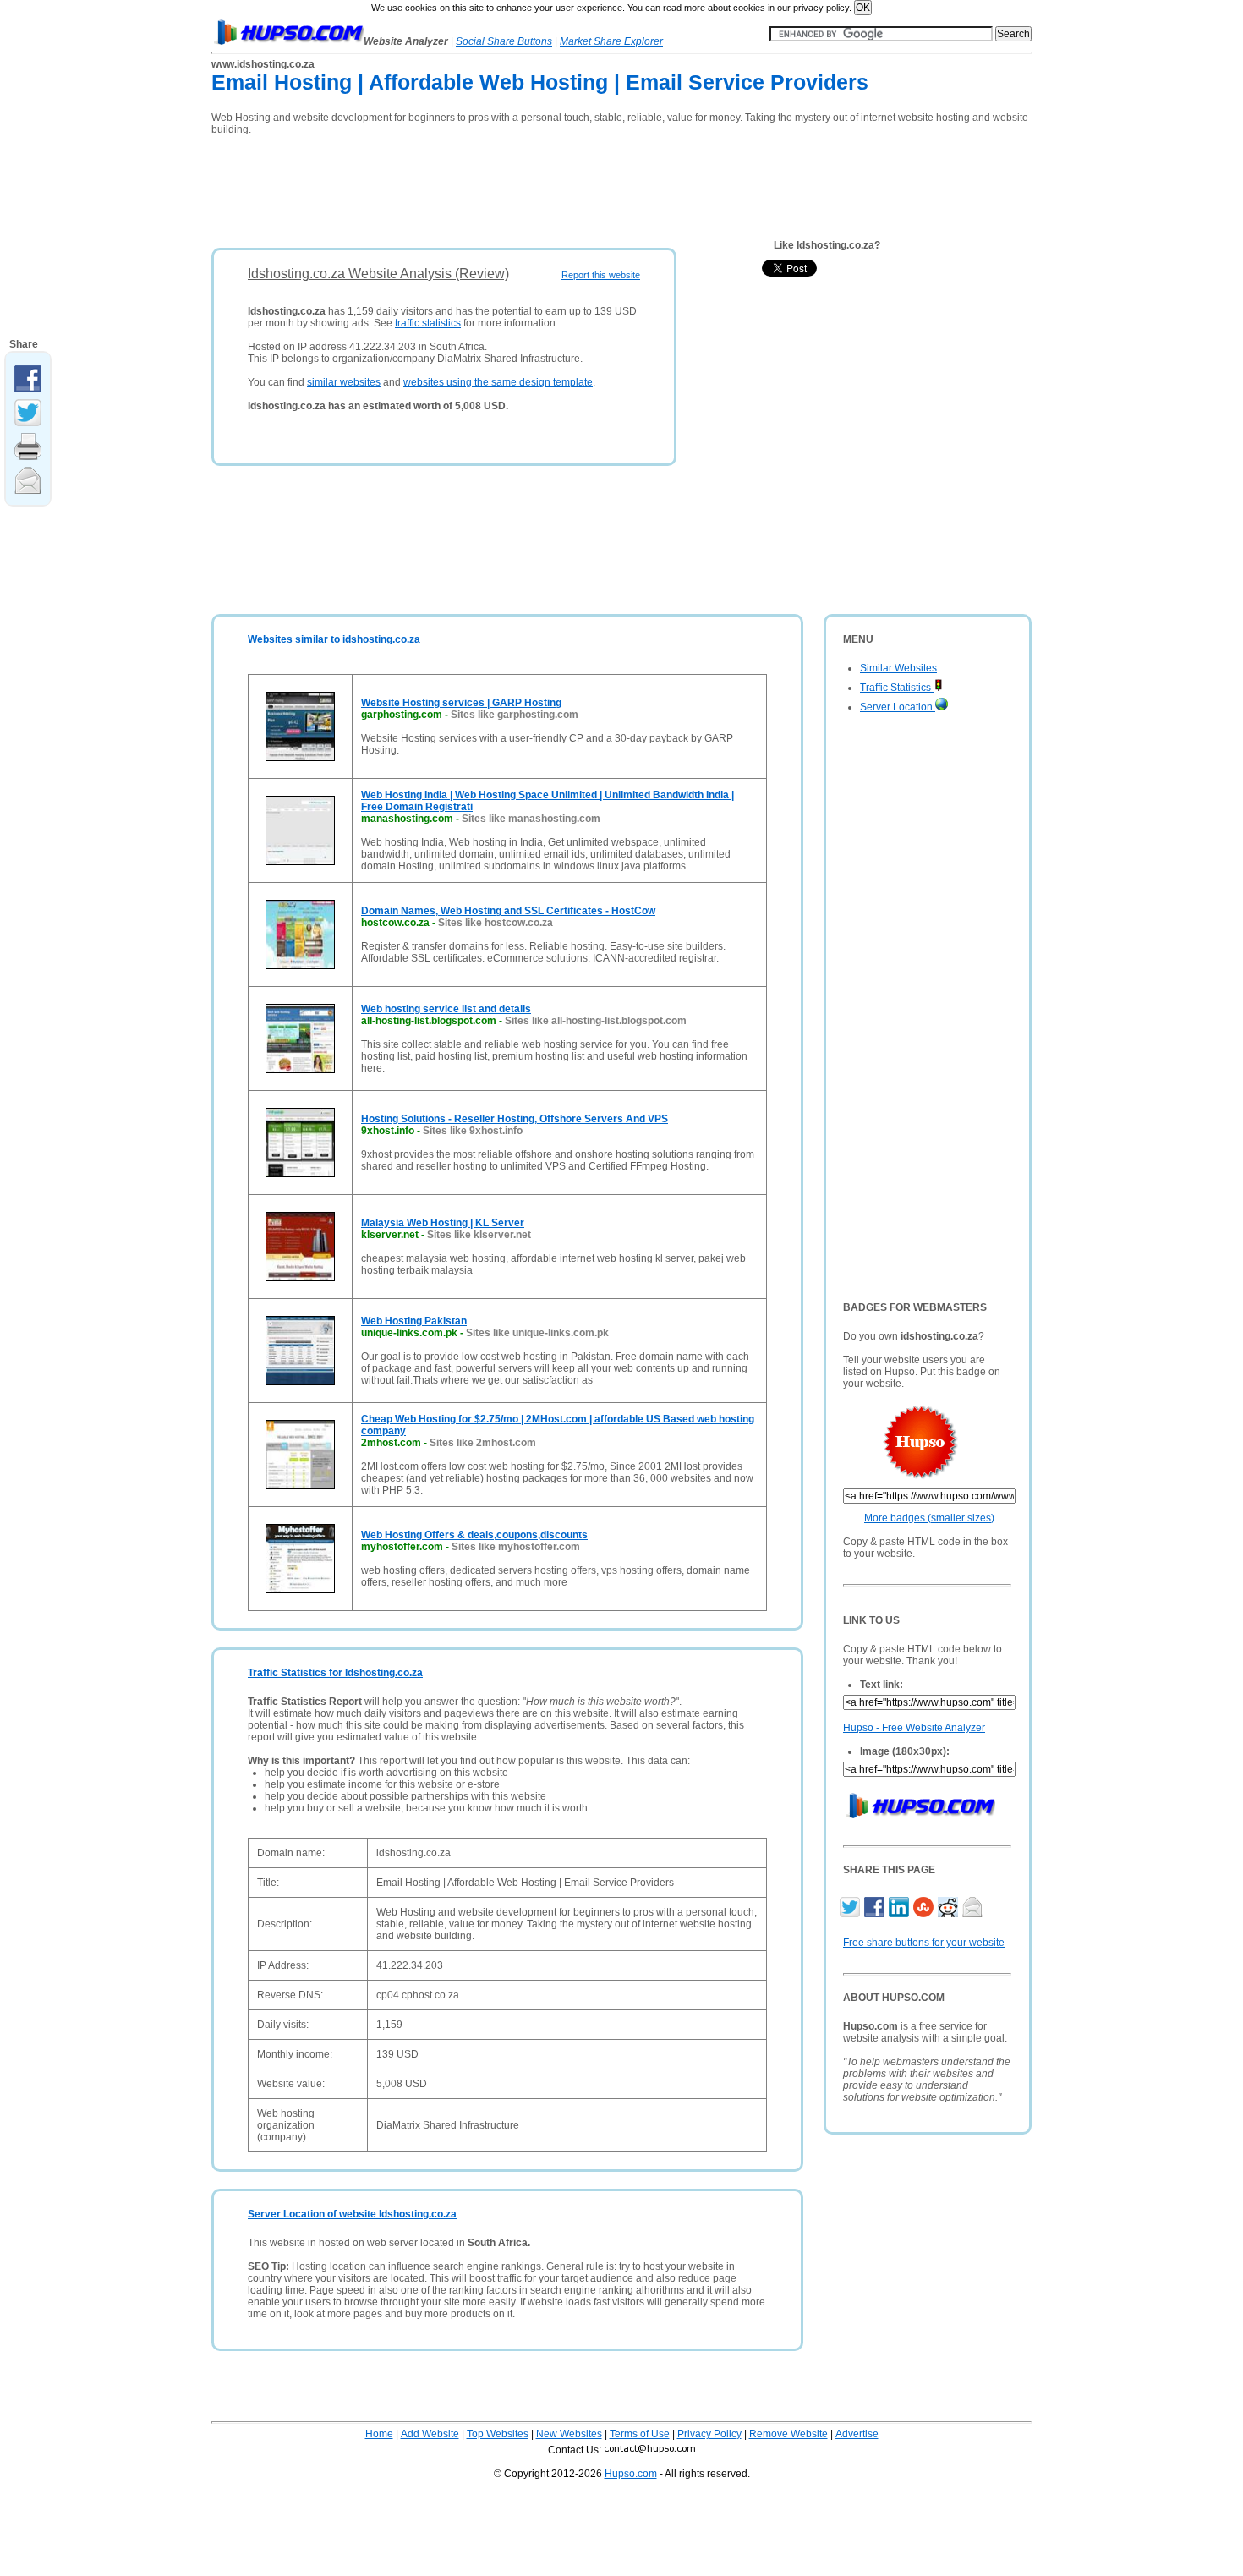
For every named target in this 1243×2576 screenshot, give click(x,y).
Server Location (898, 707)
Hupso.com (631, 2474)
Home (379, 2434)
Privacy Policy (709, 2434)
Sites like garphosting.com (515, 715)
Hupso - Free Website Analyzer (914, 1728)
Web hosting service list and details (446, 1009)
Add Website (430, 2434)
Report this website (601, 275)
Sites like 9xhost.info (473, 1131)
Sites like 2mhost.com (483, 1443)
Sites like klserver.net (479, 1235)
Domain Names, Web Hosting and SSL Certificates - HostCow (508, 911)
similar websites (344, 382)
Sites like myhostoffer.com (516, 1547)
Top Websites (498, 2434)
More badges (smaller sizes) (929, 1518)
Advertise (857, 2434)
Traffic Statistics (897, 688)
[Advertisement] (519, 186)
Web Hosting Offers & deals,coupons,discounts (474, 1535)
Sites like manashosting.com (531, 819)
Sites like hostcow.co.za (496, 923)
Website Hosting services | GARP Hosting (461, 703)
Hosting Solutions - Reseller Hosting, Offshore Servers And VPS (515, 1119)
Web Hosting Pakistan (414, 1321)
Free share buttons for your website (924, 1943)
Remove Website (789, 2434)
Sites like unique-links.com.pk (537, 1333)
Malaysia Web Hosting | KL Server (443, 1223)
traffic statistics (428, 323)
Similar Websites (898, 668)
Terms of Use (640, 2434)
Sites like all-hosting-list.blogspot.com (596, 1021)
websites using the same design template (498, 382)
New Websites (569, 2434)
